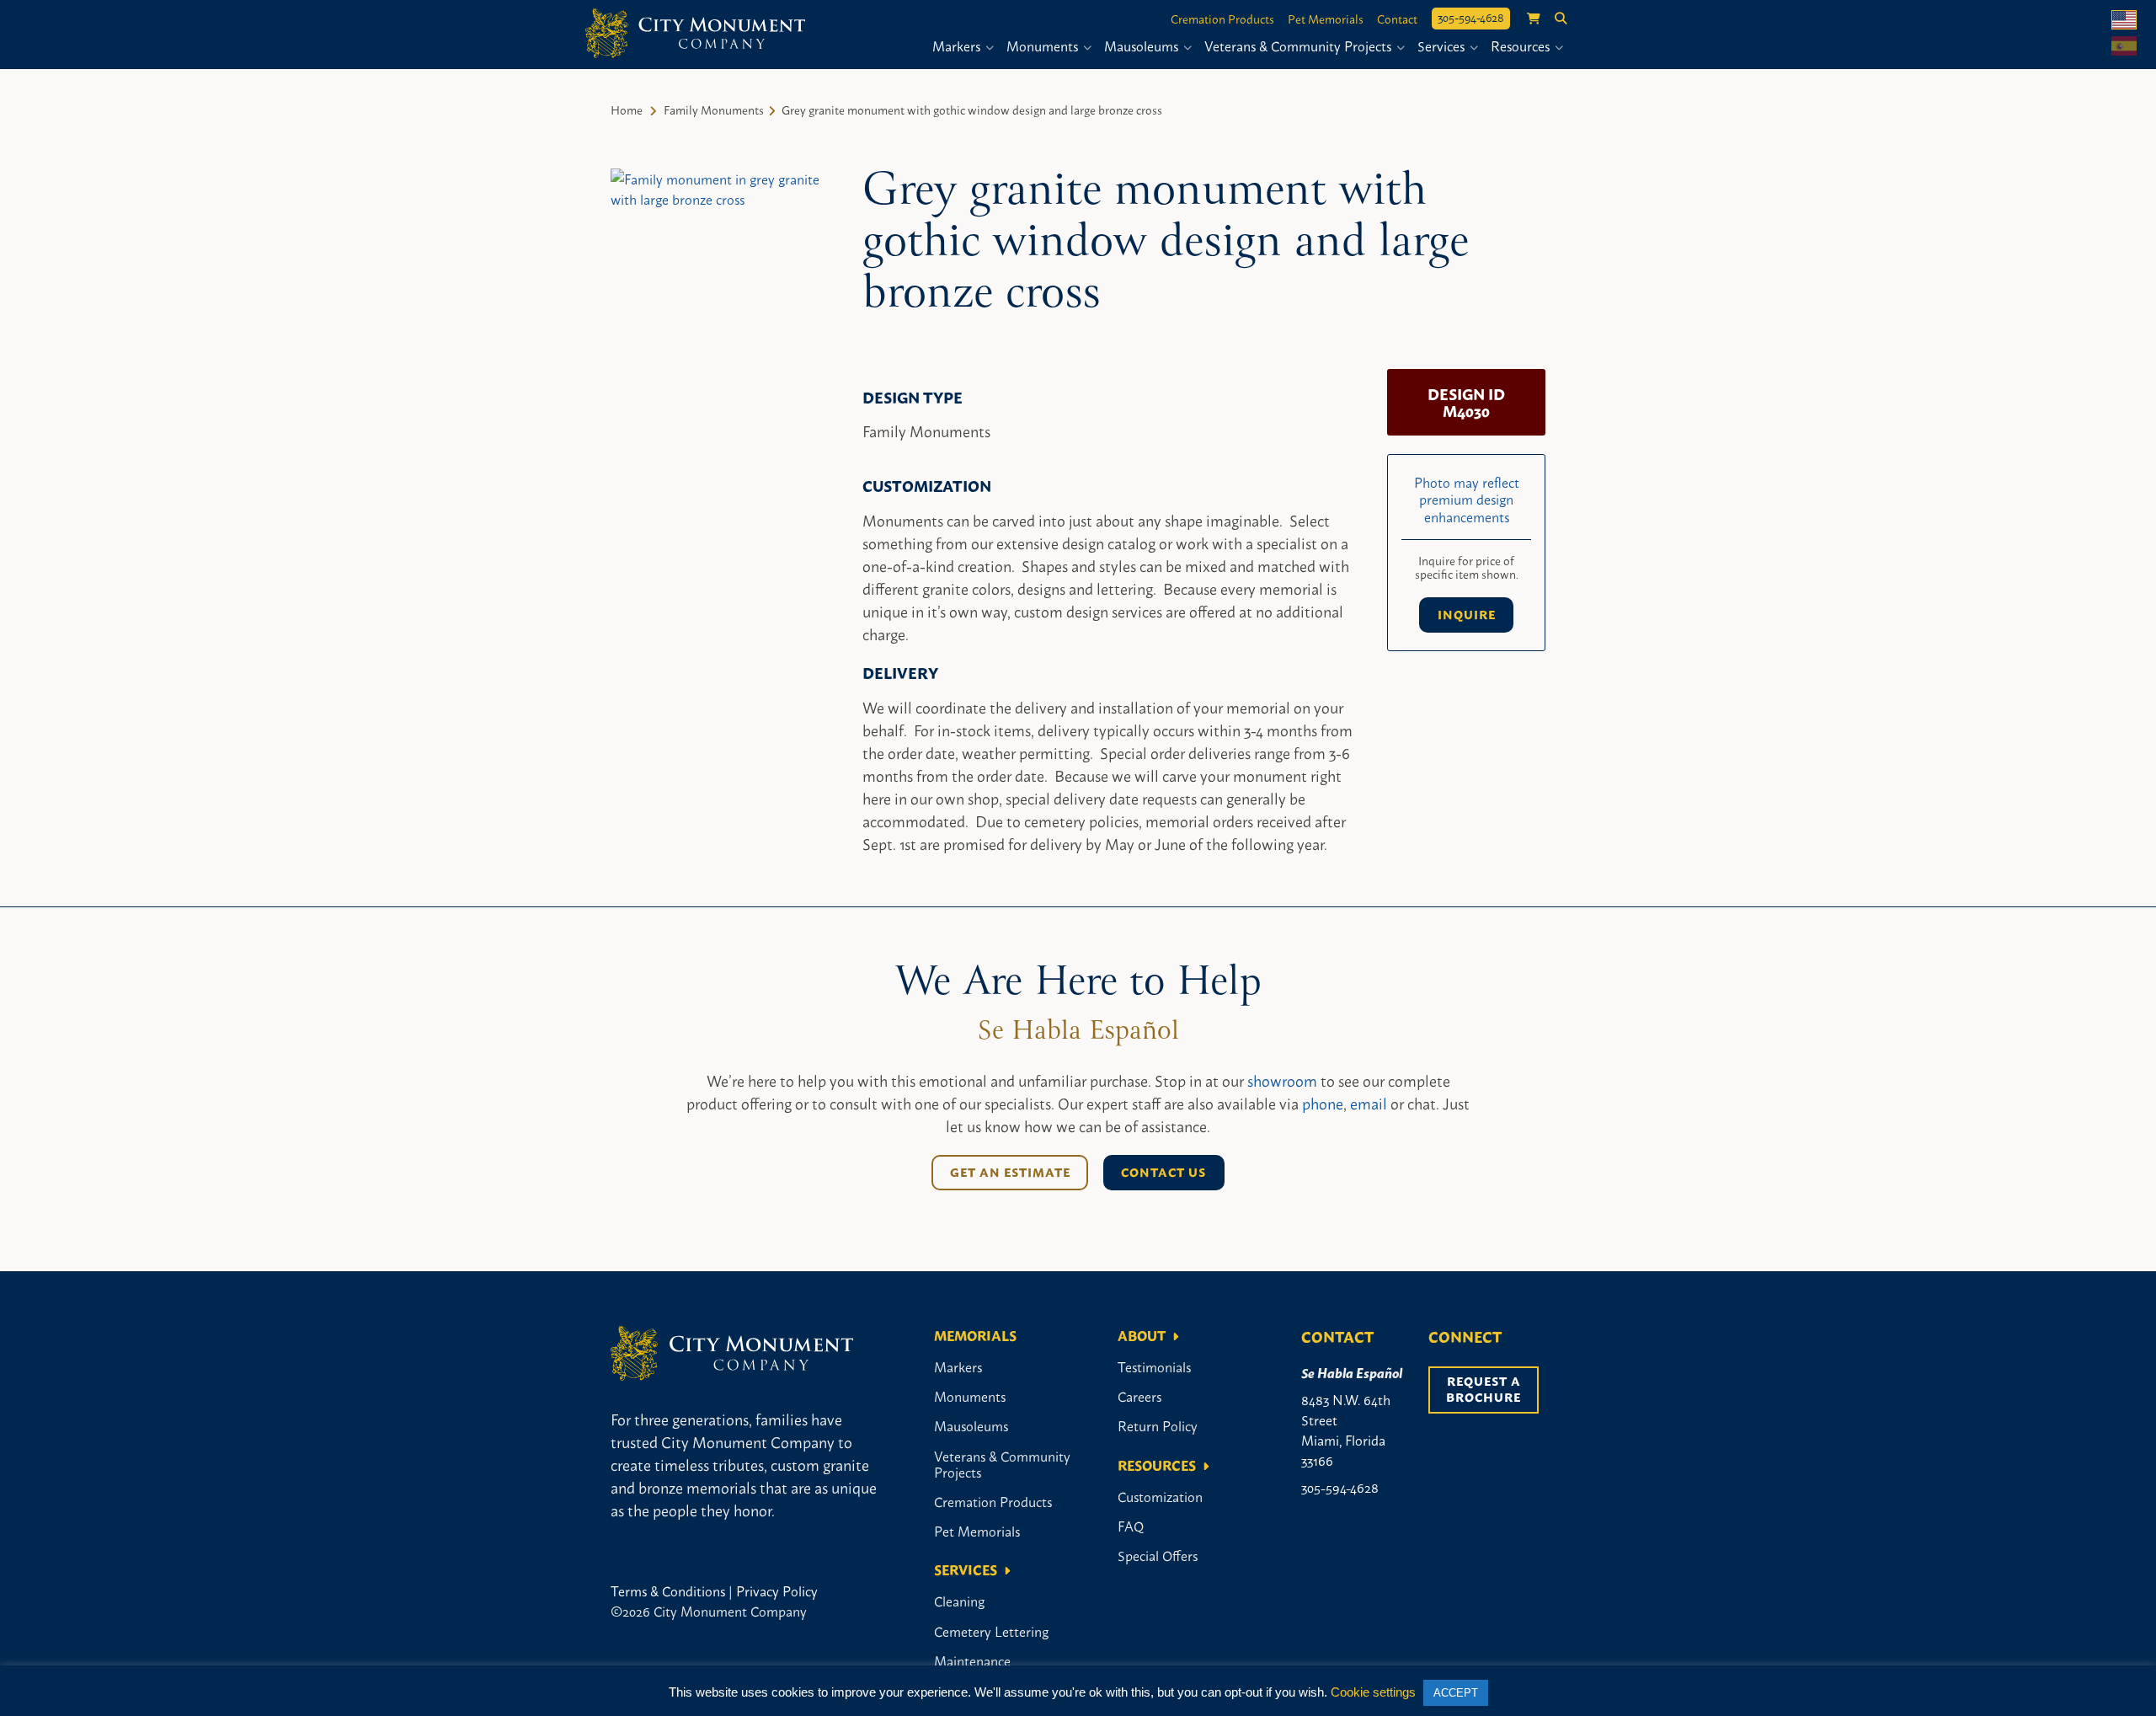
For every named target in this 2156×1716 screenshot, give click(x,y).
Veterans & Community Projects (1299, 45)
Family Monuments (714, 109)
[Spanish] (2124, 46)
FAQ (1131, 1526)
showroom (1282, 1080)
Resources (1522, 45)
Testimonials (1154, 1366)
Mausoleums (1143, 45)
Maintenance (972, 1660)
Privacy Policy (777, 1590)
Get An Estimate (1010, 1172)
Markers (958, 45)
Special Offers (1158, 1555)
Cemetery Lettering (991, 1631)
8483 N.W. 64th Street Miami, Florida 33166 (1346, 1430)
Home (627, 109)
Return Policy (1158, 1425)
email (1369, 1103)
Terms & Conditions (668, 1590)
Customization (1160, 1496)
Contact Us (1163, 1172)
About (1142, 1335)
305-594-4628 (1471, 17)
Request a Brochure (1485, 1389)
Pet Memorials (1326, 19)
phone (1323, 1103)
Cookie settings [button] (1373, 1692)
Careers (1139, 1396)
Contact (1397, 19)
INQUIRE (1467, 614)
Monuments (1044, 45)
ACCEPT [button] (1456, 1693)
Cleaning (959, 1601)
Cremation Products (1222, 19)
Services (1443, 45)
